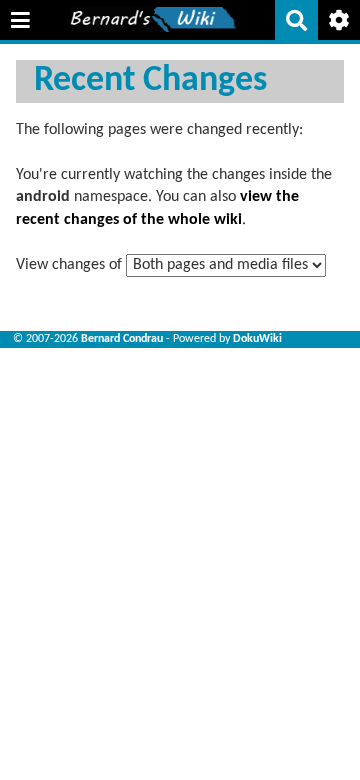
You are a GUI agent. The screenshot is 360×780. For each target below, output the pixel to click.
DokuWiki (257, 339)
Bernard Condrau (122, 339)
